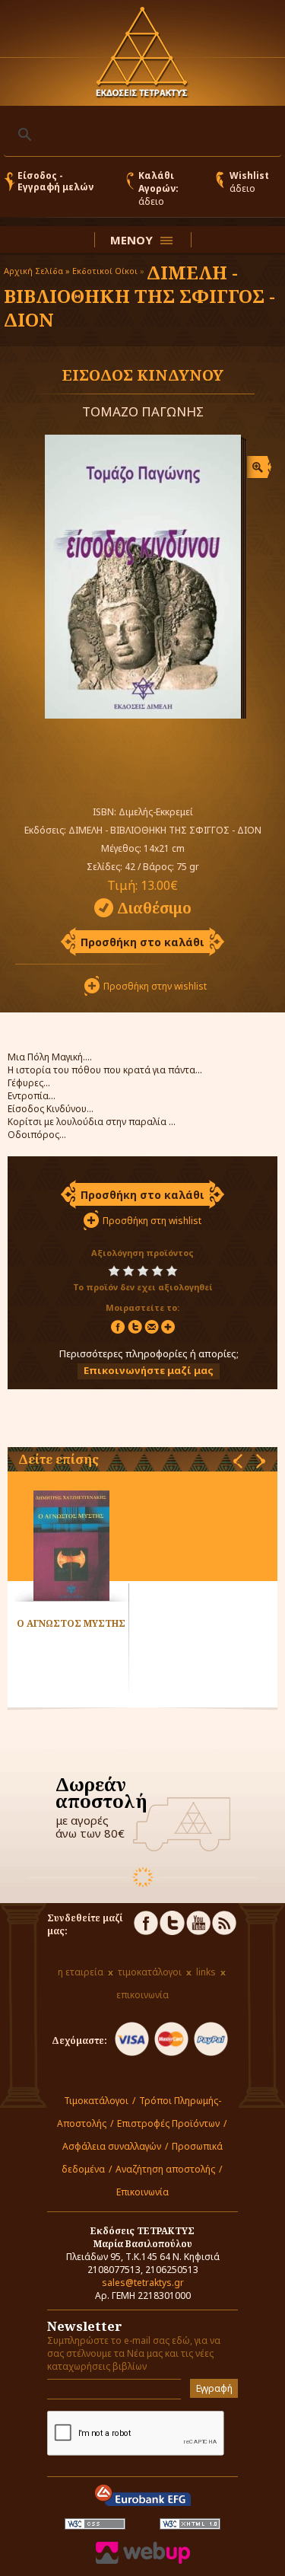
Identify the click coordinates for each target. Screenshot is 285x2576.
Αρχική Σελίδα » (37, 271)
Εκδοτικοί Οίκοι (105, 271)
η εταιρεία (81, 1972)
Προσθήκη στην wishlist (155, 986)
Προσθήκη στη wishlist (152, 1221)
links (206, 1972)
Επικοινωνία (142, 2192)
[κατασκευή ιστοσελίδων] (143, 2560)
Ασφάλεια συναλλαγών (112, 2146)
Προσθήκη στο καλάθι (142, 942)
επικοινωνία (142, 1995)
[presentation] (238, 1461)
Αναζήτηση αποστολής (165, 2169)
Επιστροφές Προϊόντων (168, 2123)
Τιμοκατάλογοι (96, 2101)
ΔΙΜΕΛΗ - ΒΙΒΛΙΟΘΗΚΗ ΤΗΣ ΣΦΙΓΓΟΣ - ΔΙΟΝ (139, 296)
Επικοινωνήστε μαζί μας (149, 1370)
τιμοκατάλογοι (150, 1972)
